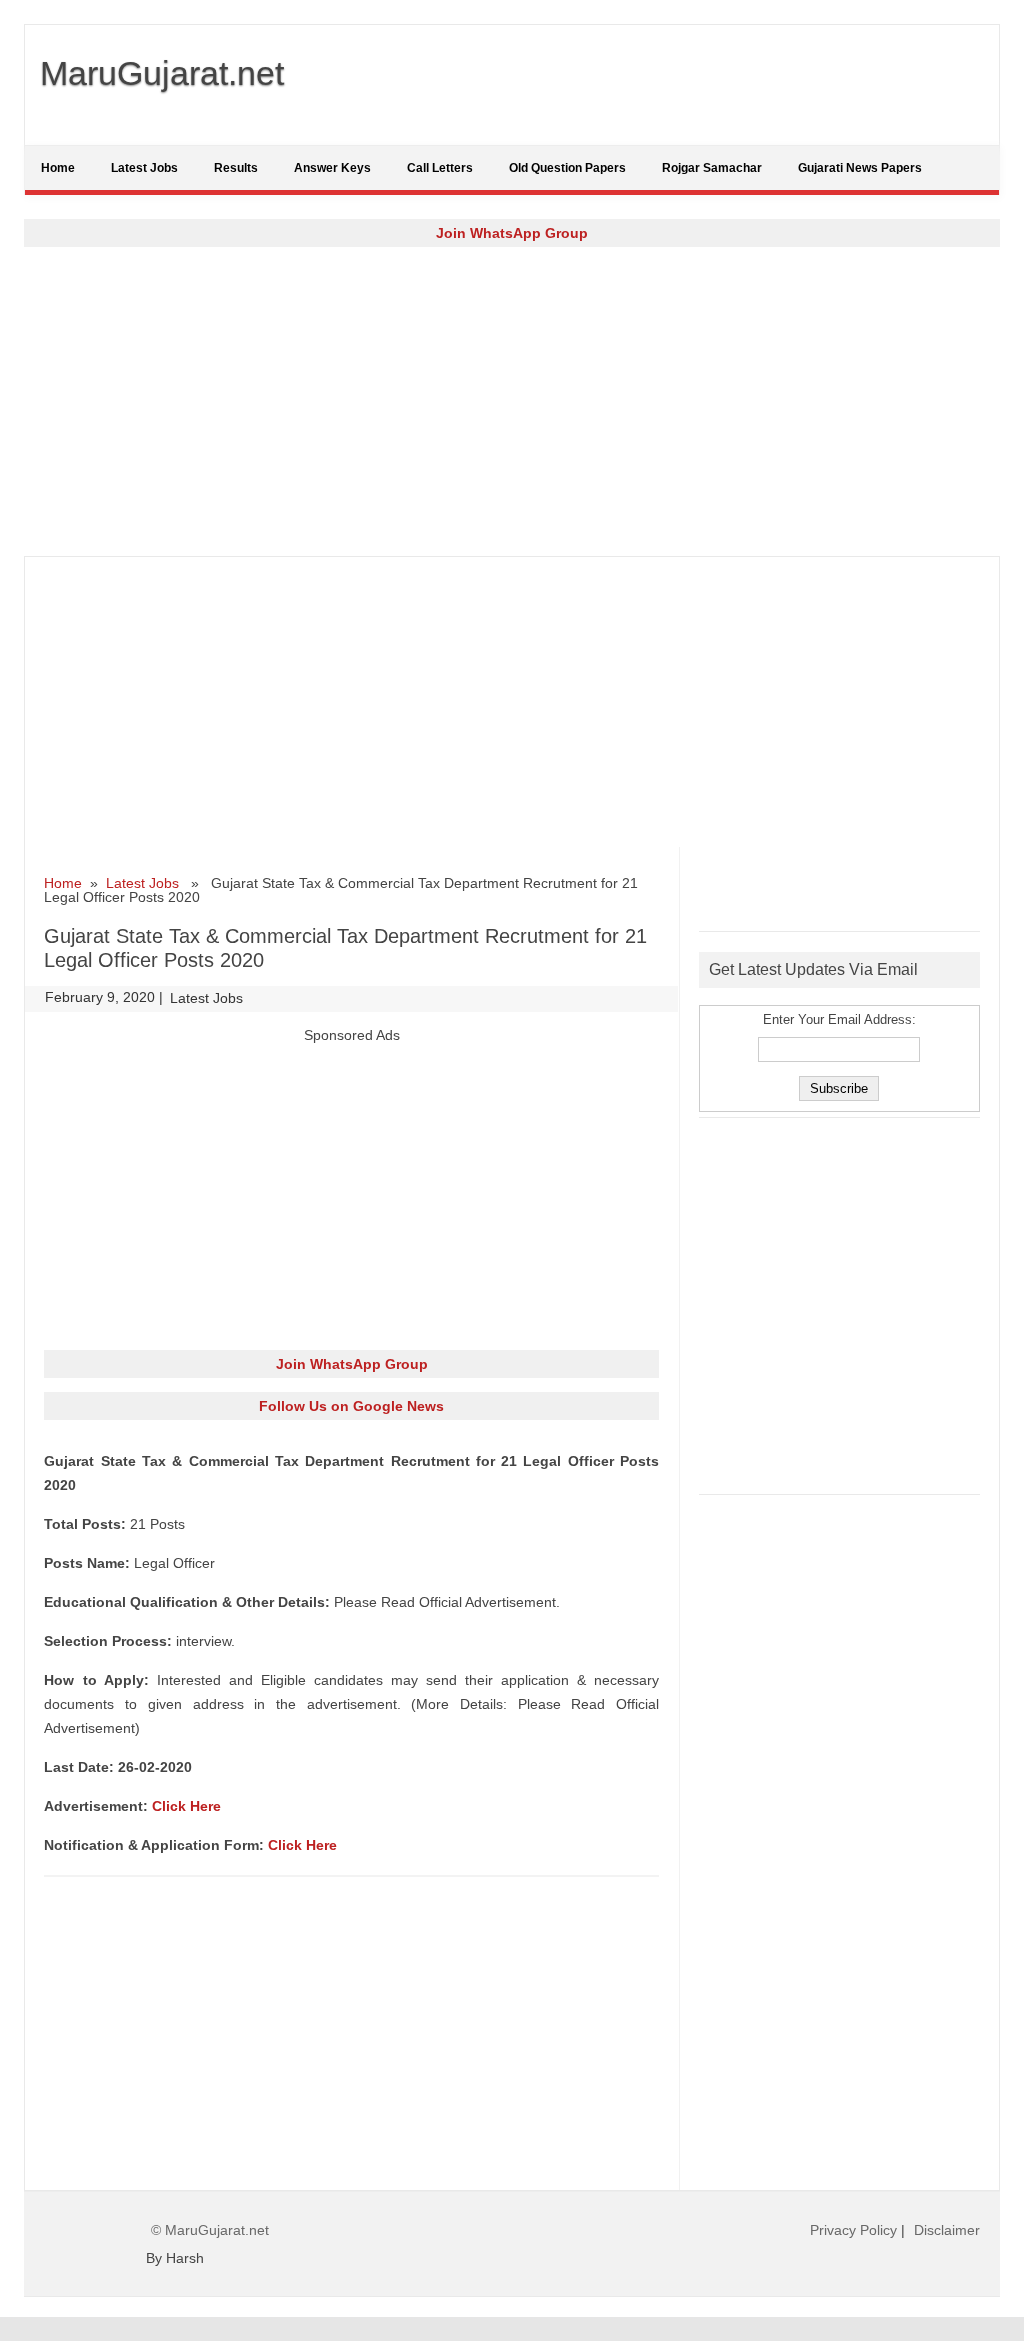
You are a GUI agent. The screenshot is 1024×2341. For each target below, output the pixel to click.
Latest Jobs (144, 168)
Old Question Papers (567, 168)
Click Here (186, 1806)
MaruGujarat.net (162, 73)
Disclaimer (947, 2230)
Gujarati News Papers (860, 168)
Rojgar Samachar (712, 168)
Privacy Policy (853, 2230)
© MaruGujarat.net (210, 2230)
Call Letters (440, 168)
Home (58, 168)
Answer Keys (332, 168)
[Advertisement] (512, 401)
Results (236, 168)
